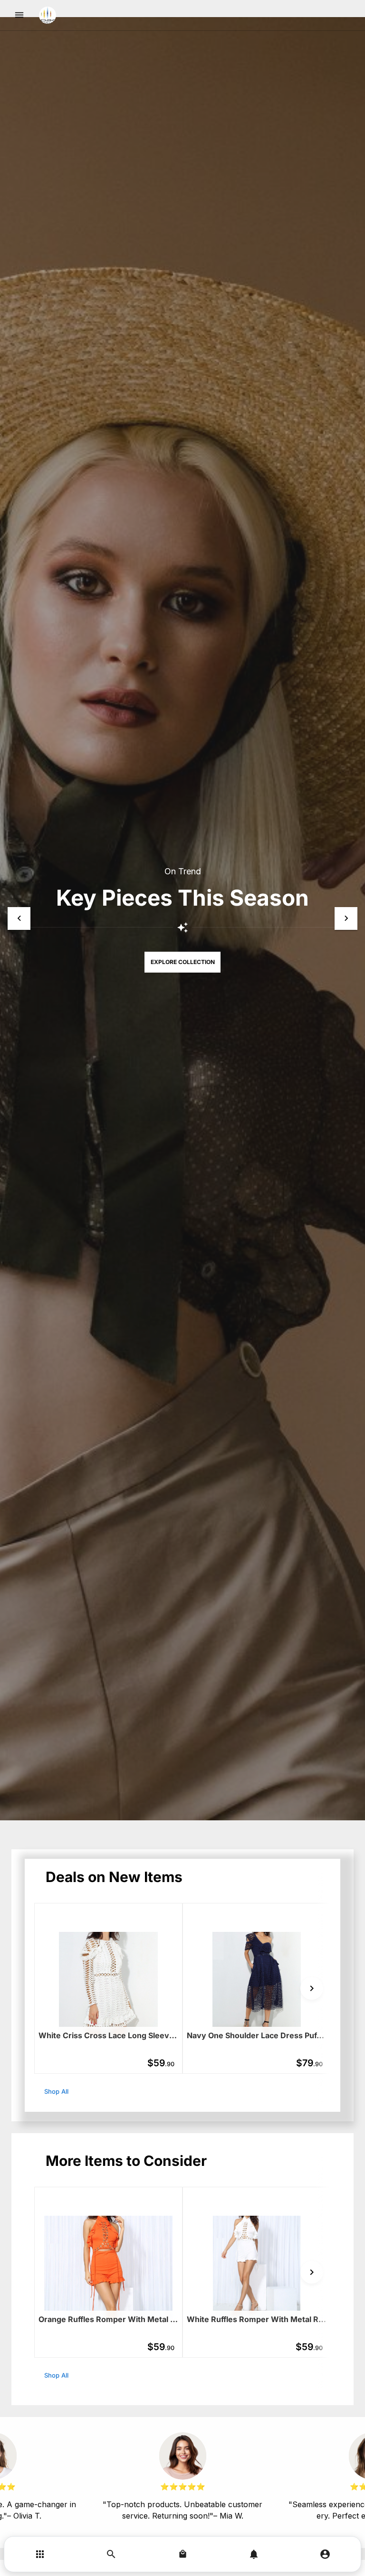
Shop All (56, 2091)
